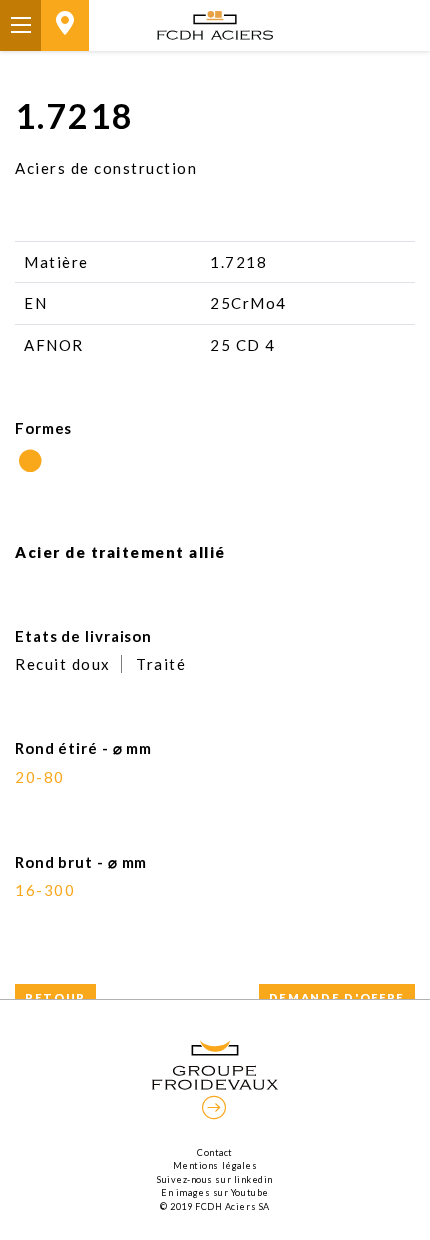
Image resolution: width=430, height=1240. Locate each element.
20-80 (40, 777)
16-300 (45, 890)
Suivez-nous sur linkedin (215, 1179)
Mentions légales (215, 1165)
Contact (215, 1152)
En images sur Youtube (214, 1192)
